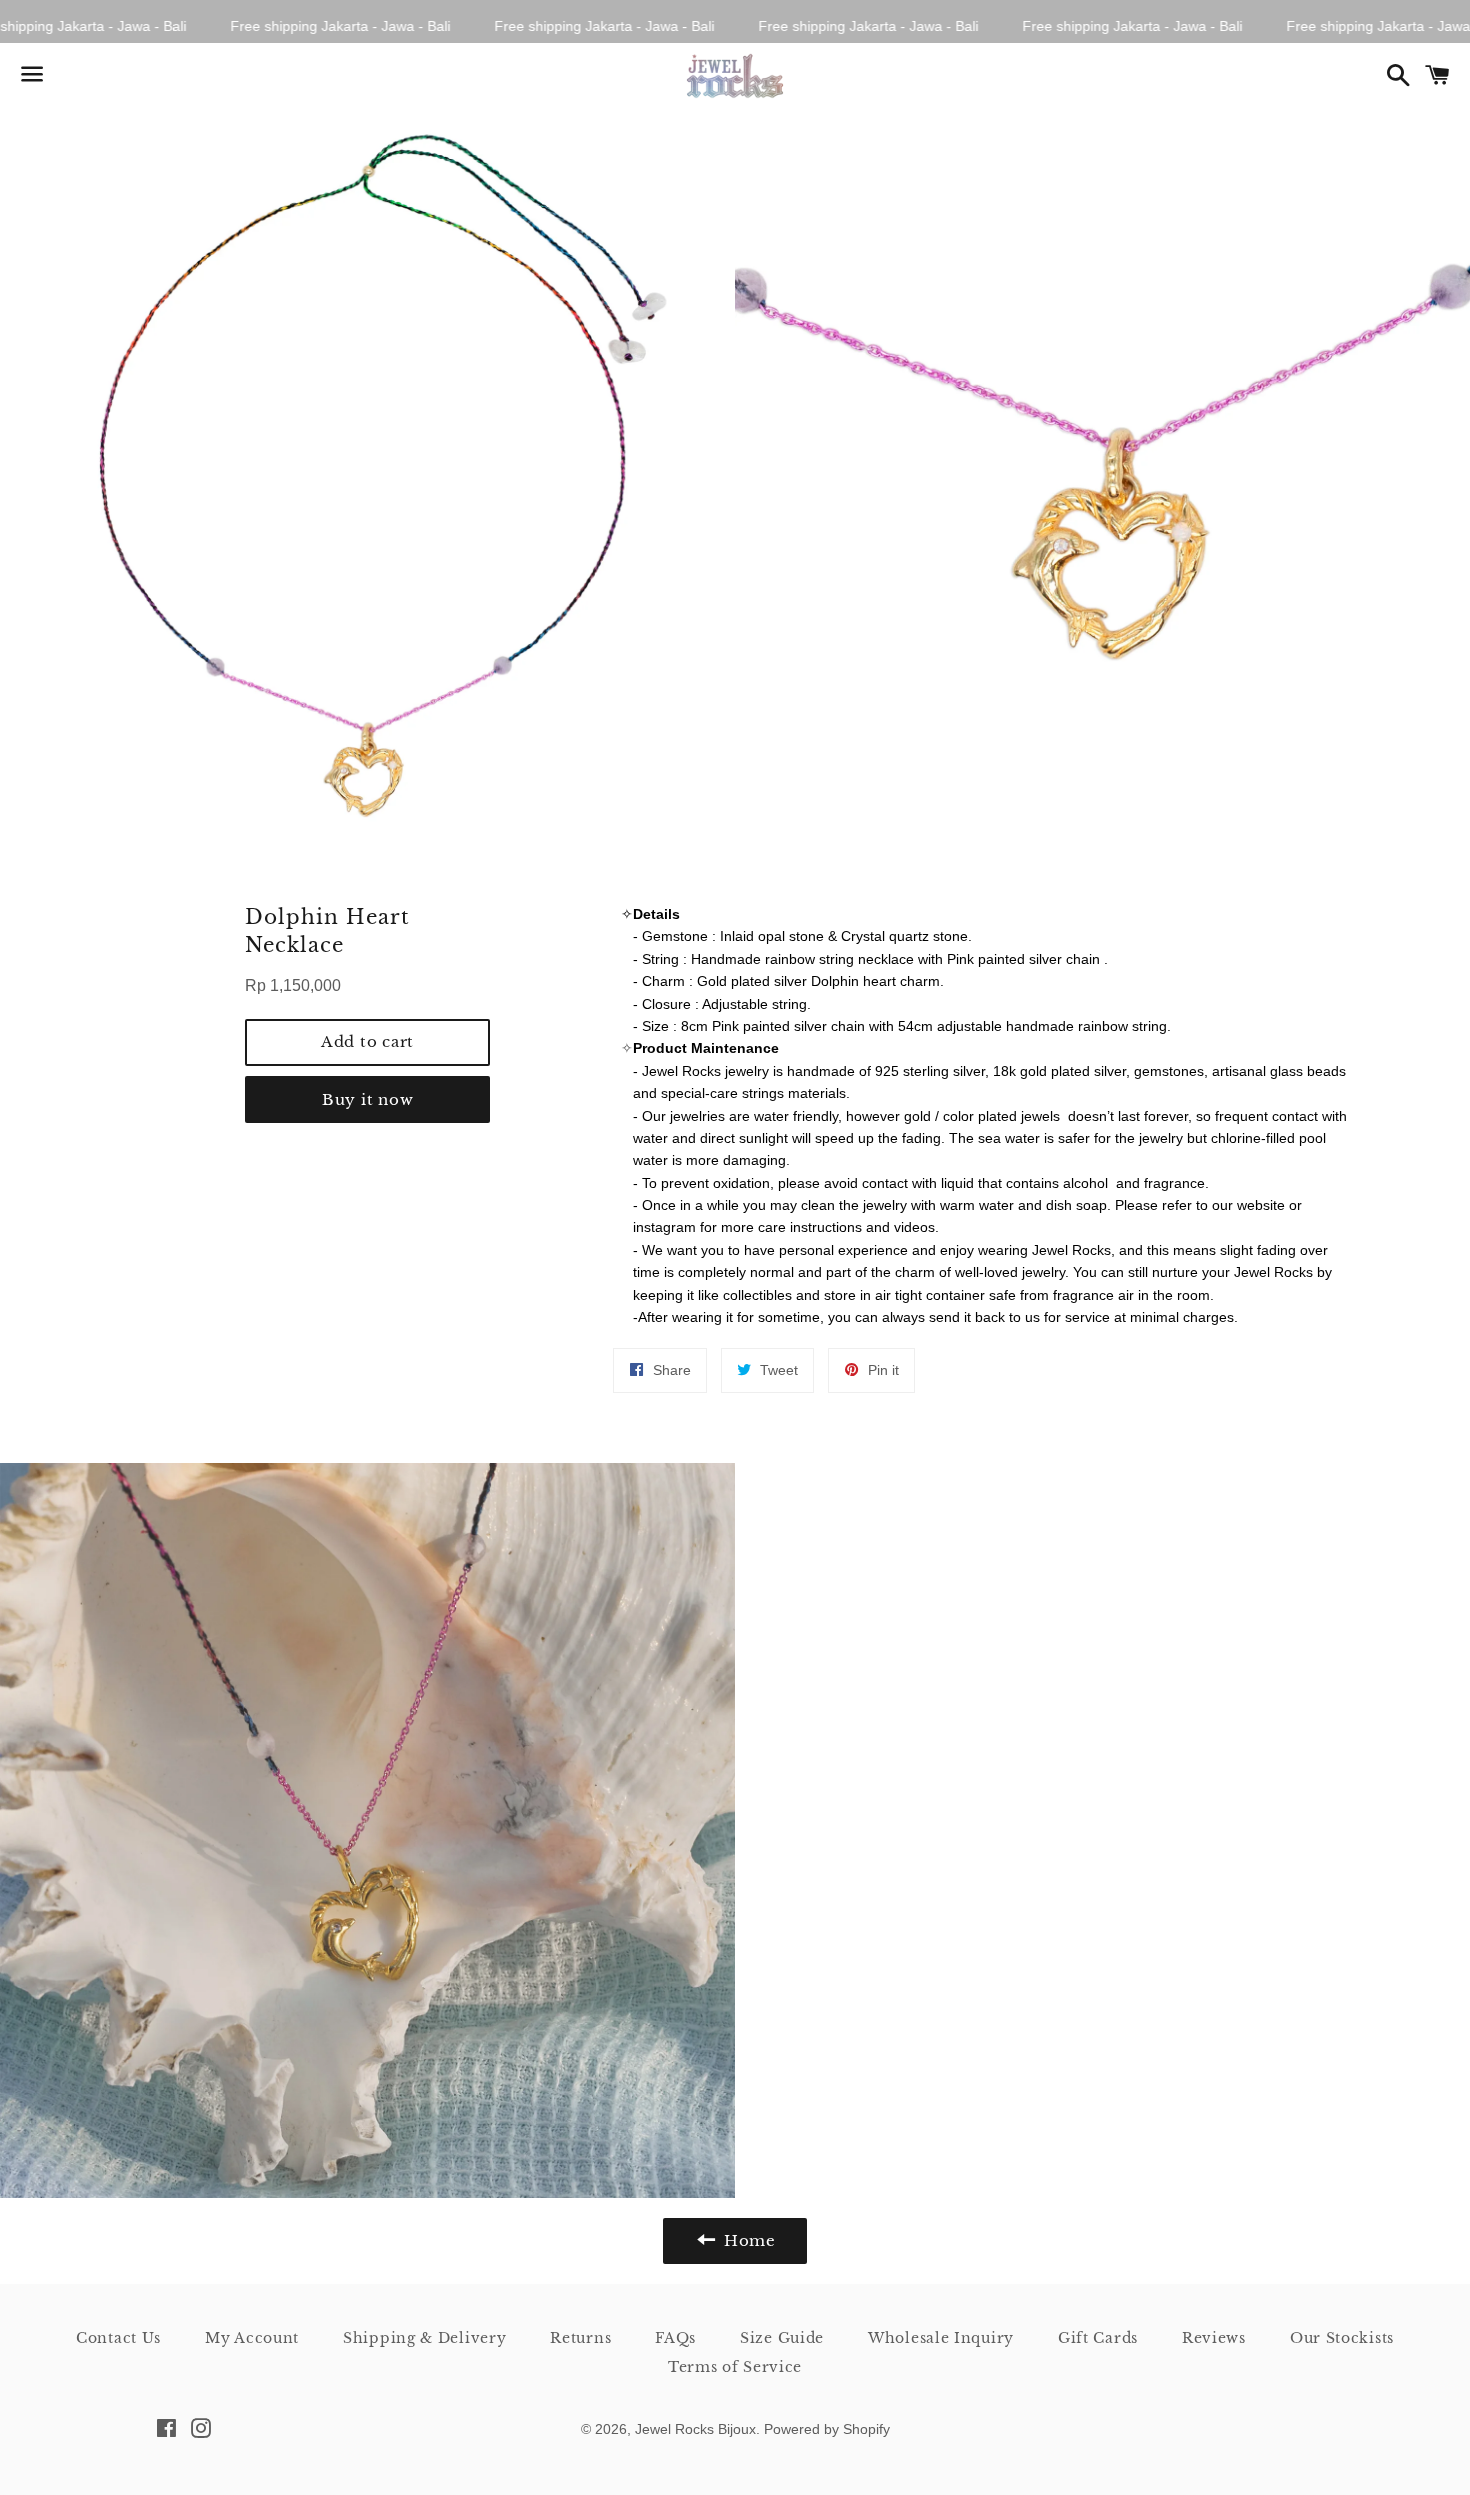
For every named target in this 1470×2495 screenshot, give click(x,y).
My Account (252, 2338)
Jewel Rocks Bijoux (695, 2429)
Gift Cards (1098, 2338)
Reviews (1214, 2338)
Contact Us (118, 2338)
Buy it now (368, 1099)
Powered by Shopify (827, 2429)
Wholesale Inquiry (941, 2338)
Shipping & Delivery (424, 2338)
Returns (580, 2338)
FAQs (675, 2338)
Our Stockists (1342, 2338)
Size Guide (782, 2338)
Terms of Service (735, 2367)
